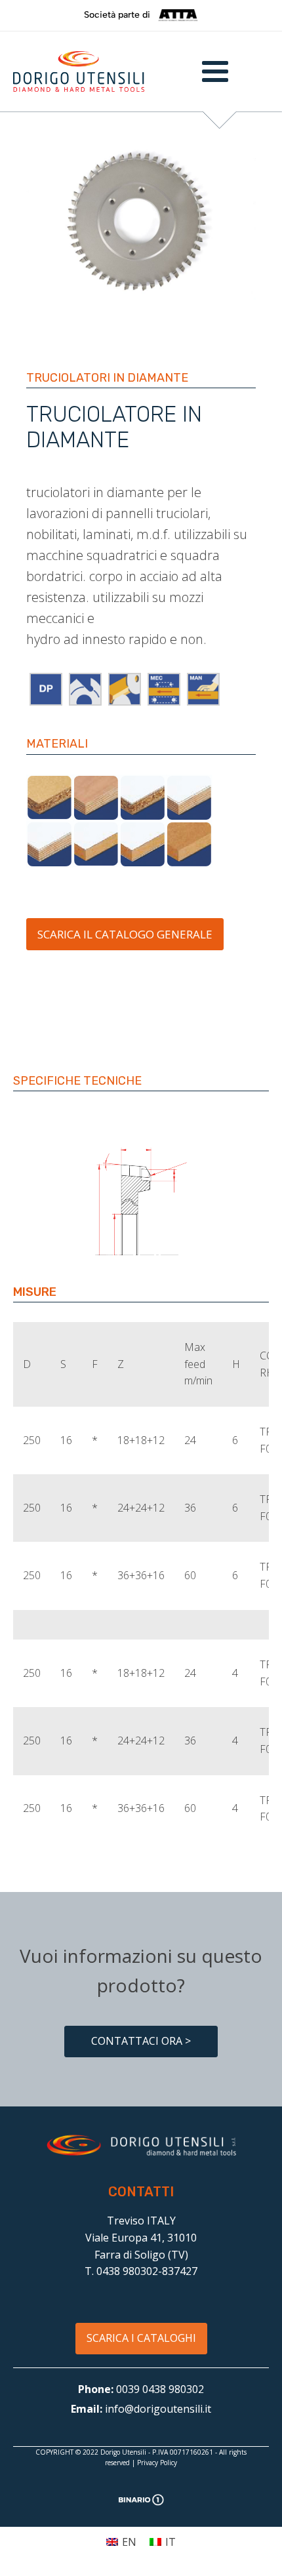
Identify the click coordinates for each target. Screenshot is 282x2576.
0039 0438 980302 (160, 2389)
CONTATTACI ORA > (141, 2041)
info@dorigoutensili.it (158, 2409)
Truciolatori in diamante (107, 378)
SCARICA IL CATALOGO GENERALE (125, 934)
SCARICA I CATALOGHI (141, 2338)
